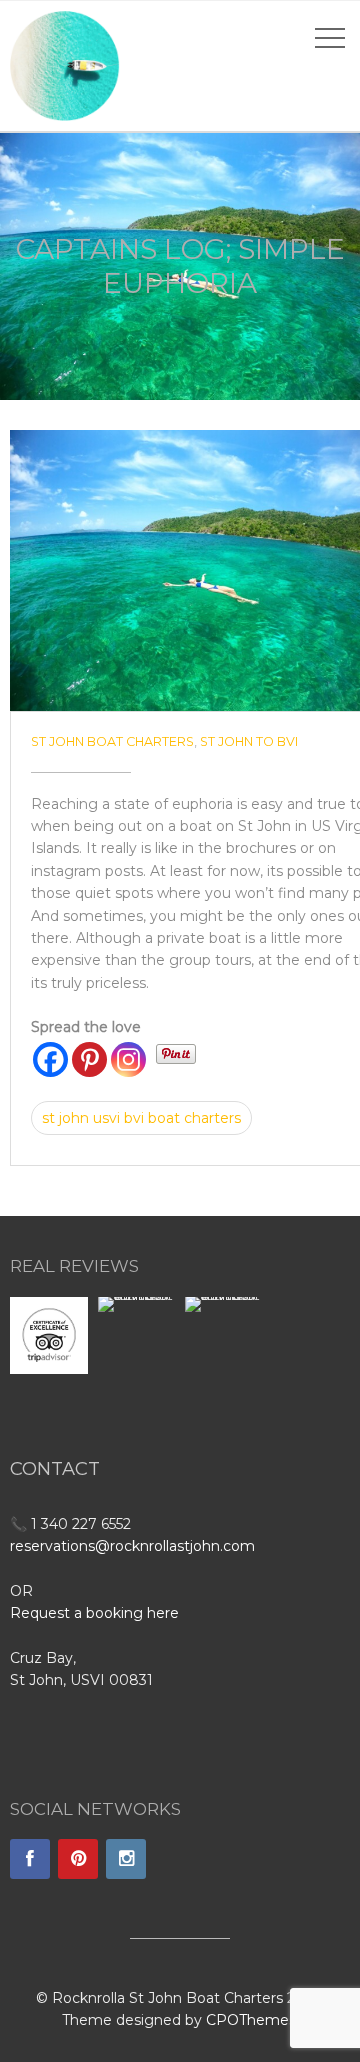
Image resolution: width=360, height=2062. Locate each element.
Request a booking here (94, 1613)
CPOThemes (251, 2020)
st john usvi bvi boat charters (141, 1118)
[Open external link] (49, 1335)
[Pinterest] (89, 1059)
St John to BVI (249, 741)
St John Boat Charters (112, 741)
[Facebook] (50, 1059)
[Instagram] (128, 1059)
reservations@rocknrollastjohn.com (132, 1546)
